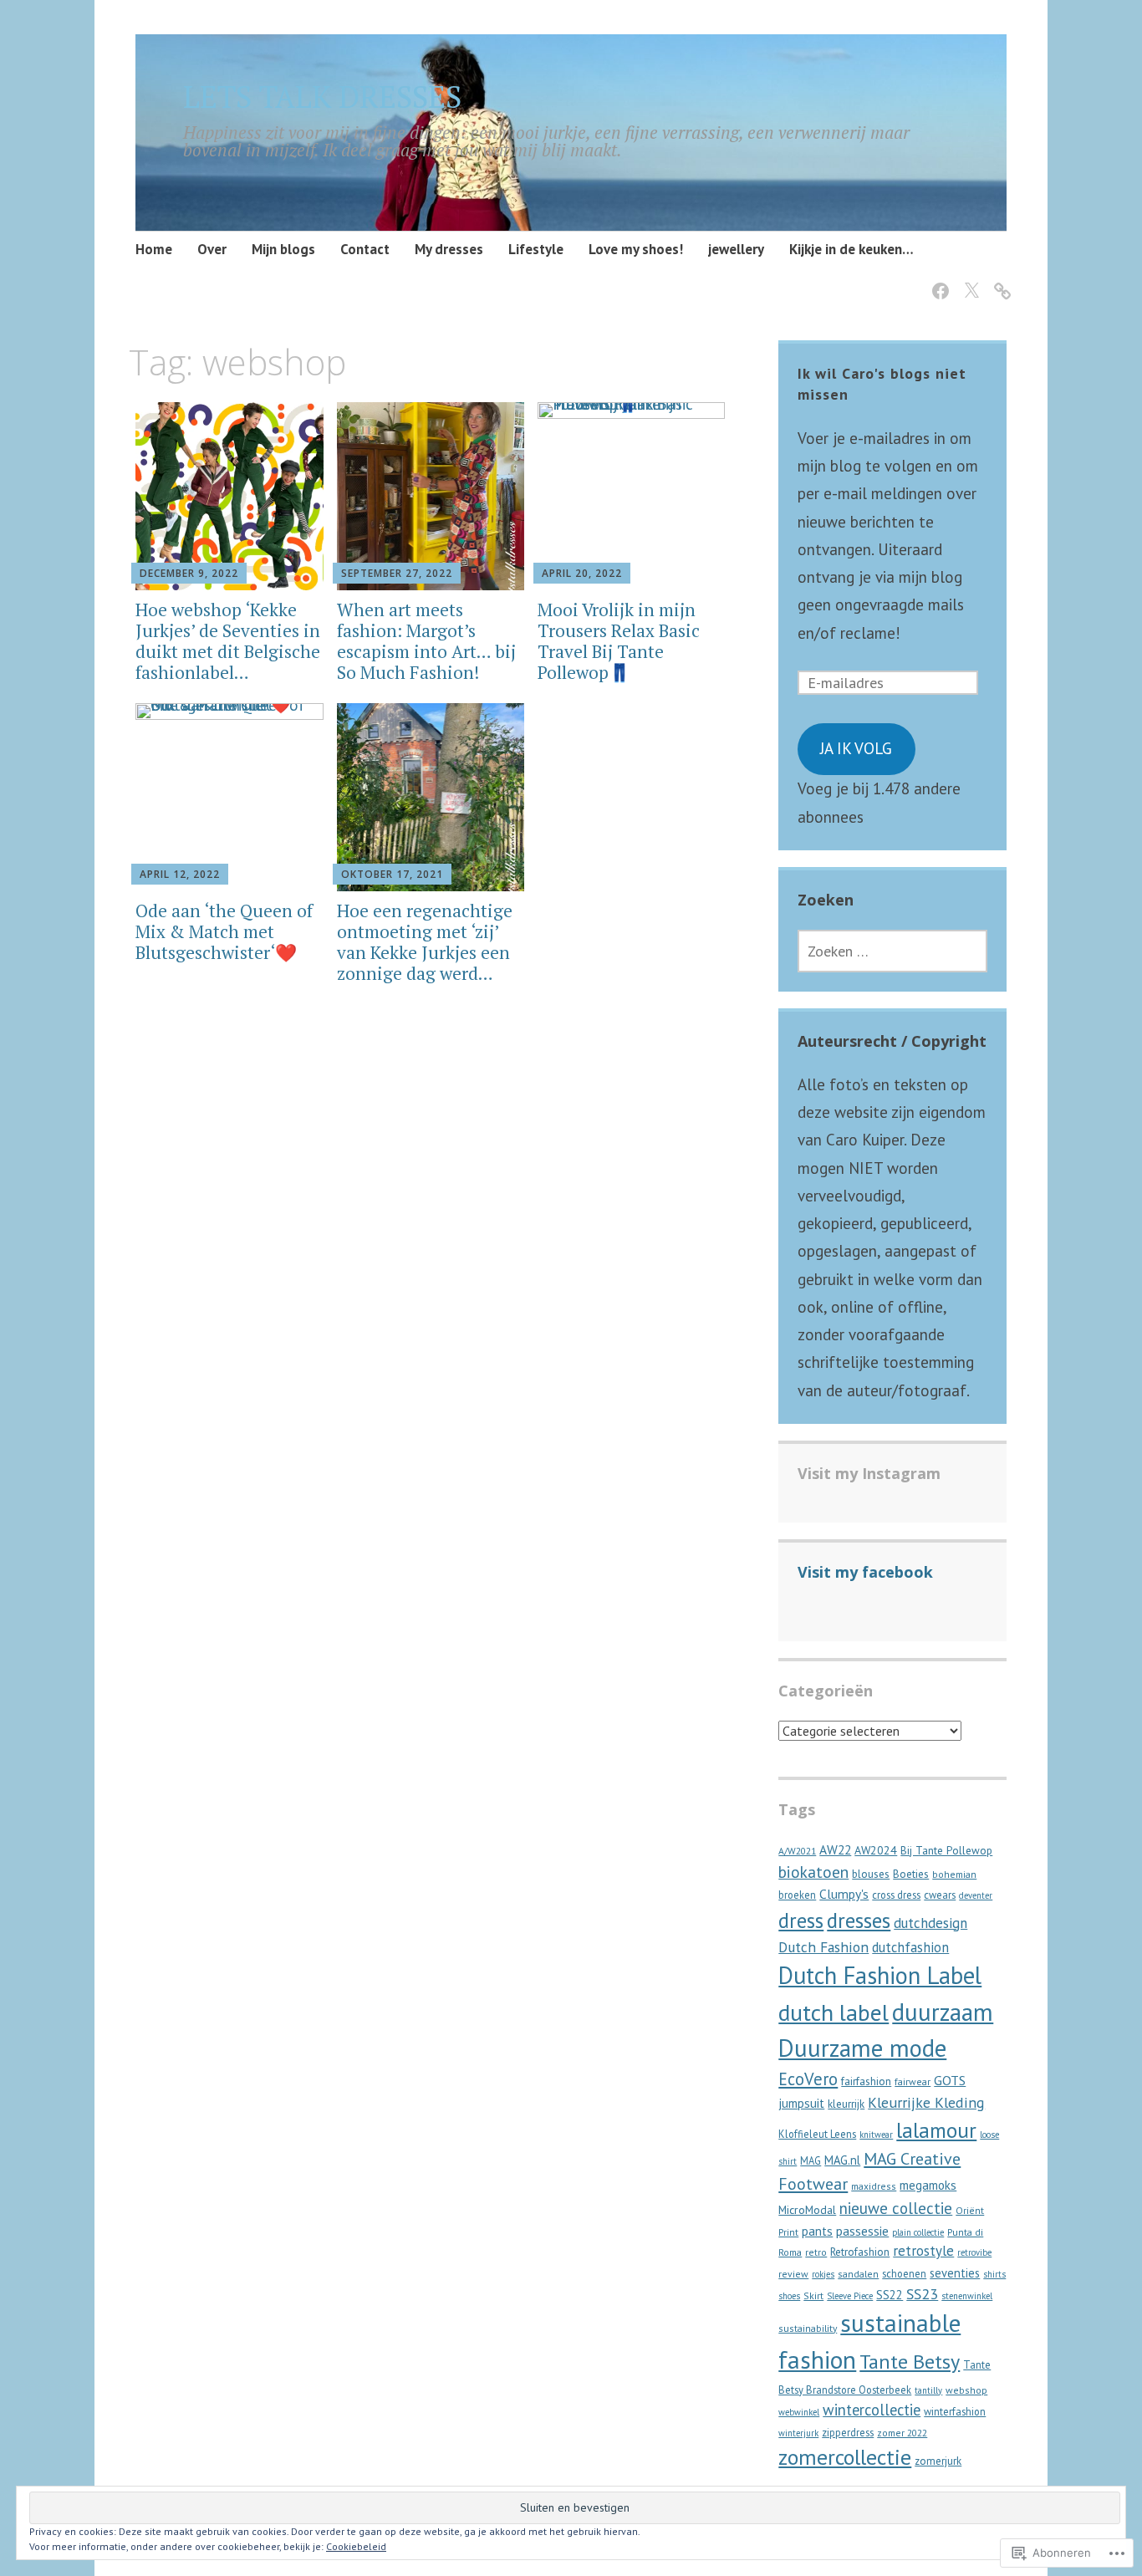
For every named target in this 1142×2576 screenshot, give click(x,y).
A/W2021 (797, 1851)
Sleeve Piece (850, 2296)
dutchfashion (910, 1947)
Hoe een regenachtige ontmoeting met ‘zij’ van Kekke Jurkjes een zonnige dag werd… (425, 942)
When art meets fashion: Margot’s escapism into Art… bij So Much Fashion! (426, 641)
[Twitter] (969, 281)
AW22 (835, 1849)
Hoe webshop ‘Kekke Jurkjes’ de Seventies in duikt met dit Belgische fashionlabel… (228, 641)
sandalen (858, 2274)
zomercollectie (845, 2457)
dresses (859, 1920)
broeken (797, 1895)
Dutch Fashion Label (880, 1975)
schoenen (904, 2273)
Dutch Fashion (823, 1947)
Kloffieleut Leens (817, 2134)
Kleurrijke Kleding (926, 2102)
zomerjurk (938, 2461)
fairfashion (866, 2081)
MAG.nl (842, 2160)
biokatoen (813, 1872)
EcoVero (808, 2079)
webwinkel (799, 2412)
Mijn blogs (283, 249)
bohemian (954, 1874)
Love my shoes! (636, 249)
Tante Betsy (910, 2362)
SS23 (922, 2294)
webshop (966, 2390)
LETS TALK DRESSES (322, 97)
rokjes (823, 2274)
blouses (871, 1874)
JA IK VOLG (856, 748)
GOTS (950, 2080)
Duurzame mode (862, 2048)
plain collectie (918, 2232)
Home (154, 249)
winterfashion (955, 2411)
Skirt (813, 2295)
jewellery (736, 249)
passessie (862, 2231)
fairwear (913, 2081)
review (793, 2274)
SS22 (890, 2295)
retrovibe (974, 2252)
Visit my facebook (865, 1572)
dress (801, 1921)
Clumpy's (844, 1894)
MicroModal (807, 2210)
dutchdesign (930, 1923)
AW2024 (876, 1850)
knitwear (876, 2135)
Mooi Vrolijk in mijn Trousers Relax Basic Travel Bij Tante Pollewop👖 (619, 641)
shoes (789, 2296)
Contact (365, 249)
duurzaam (943, 2012)
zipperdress (848, 2432)
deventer (976, 1895)
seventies (955, 2273)
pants (817, 2231)
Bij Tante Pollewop (946, 1851)
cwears (940, 1895)
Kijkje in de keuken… (851, 249)
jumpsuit (801, 2103)
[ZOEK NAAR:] (892, 951)
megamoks (928, 2185)
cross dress (896, 1895)
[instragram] (999, 281)
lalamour (936, 2130)
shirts (994, 2274)
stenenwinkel (967, 2296)
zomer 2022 (902, 2433)
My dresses (449, 249)
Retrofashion (860, 2252)
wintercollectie (872, 2410)
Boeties (911, 1874)
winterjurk (798, 2433)
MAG (811, 2160)
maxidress (874, 2186)
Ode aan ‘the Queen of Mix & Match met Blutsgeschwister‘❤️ (224, 931)
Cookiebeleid (356, 2546)
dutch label (834, 2012)
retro (816, 2252)
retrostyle (923, 2251)
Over (212, 249)
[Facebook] (938, 281)
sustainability (808, 2328)
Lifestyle (536, 249)
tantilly (928, 2390)
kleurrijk (846, 2104)
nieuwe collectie (896, 2208)
